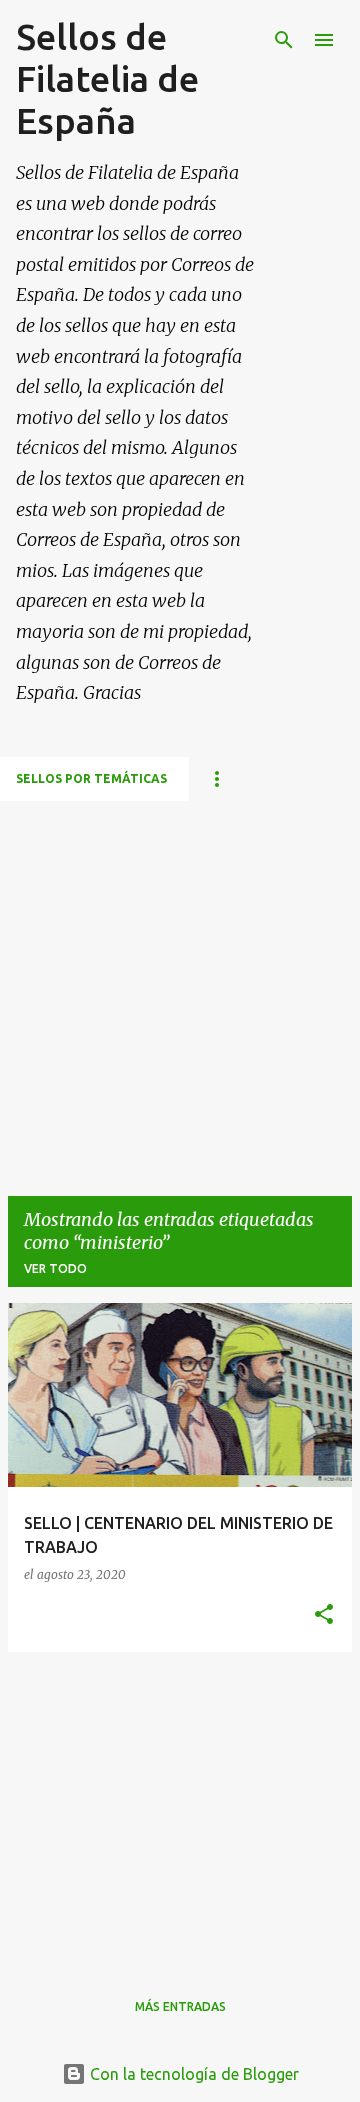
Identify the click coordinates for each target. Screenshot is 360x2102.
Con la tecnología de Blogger (192, 2074)
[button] (324, 1615)
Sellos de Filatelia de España (107, 78)
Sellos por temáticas (91, 778)
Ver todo (55, 1268)
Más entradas (180, 2006)
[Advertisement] (180, 981)
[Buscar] (284, 40)
